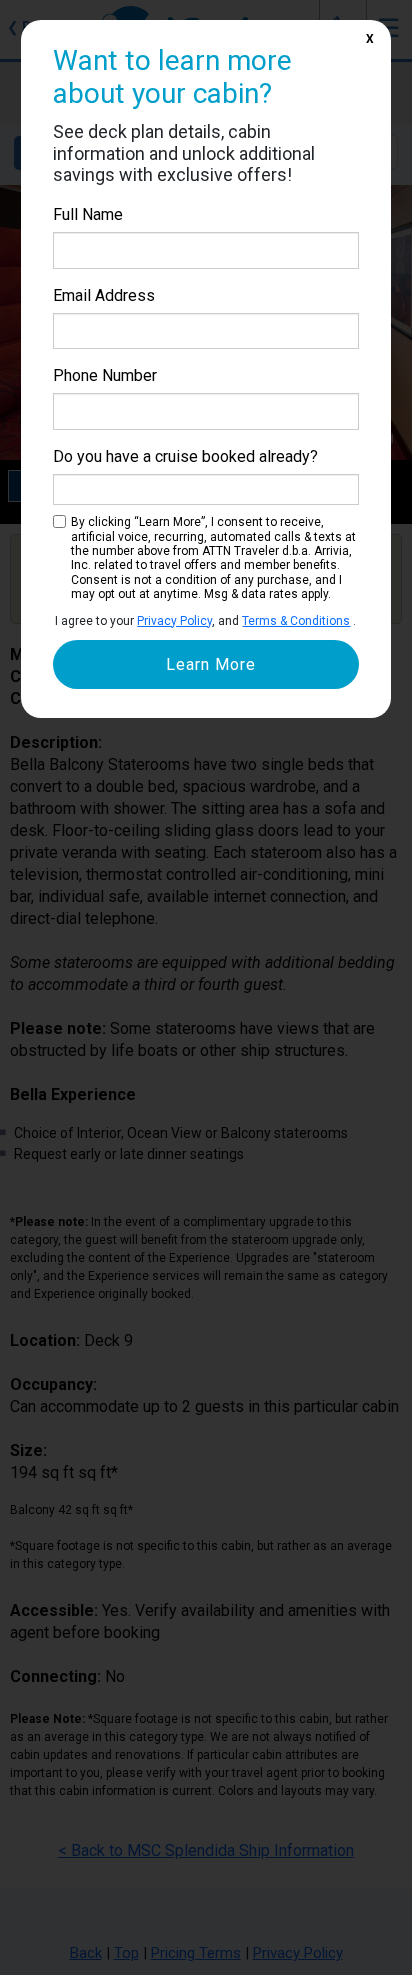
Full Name (88, 214)
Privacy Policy (174, 621)
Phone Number (105, 375)
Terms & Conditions (296, 621)
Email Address (104, 295)
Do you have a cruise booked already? (185, 456)
